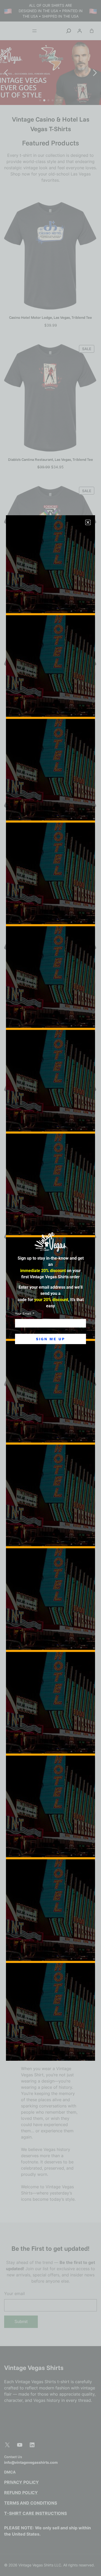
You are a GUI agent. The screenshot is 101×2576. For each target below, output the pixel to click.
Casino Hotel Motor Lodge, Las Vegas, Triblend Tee (51, 317)
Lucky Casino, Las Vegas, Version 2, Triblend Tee (51, 1464)
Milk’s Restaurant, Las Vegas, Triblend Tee (51, 885)
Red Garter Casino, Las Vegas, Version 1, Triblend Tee (51, 1027)
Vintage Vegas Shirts (34, 2367)
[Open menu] (34, 31)
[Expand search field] (69, 31)
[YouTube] (20, 2445)
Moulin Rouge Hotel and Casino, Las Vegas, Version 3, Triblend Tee (51, 1172)
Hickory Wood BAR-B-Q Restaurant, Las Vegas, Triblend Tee (51, 1319)
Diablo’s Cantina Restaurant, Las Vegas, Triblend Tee (51, 460)
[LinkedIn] (32, 2445)
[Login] (80, 31)
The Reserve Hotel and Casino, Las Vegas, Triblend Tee (51, 743)
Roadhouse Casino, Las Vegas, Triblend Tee (51, 601)
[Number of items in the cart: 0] (92, 31)
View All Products (51, 1498)
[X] (7, 2445)
